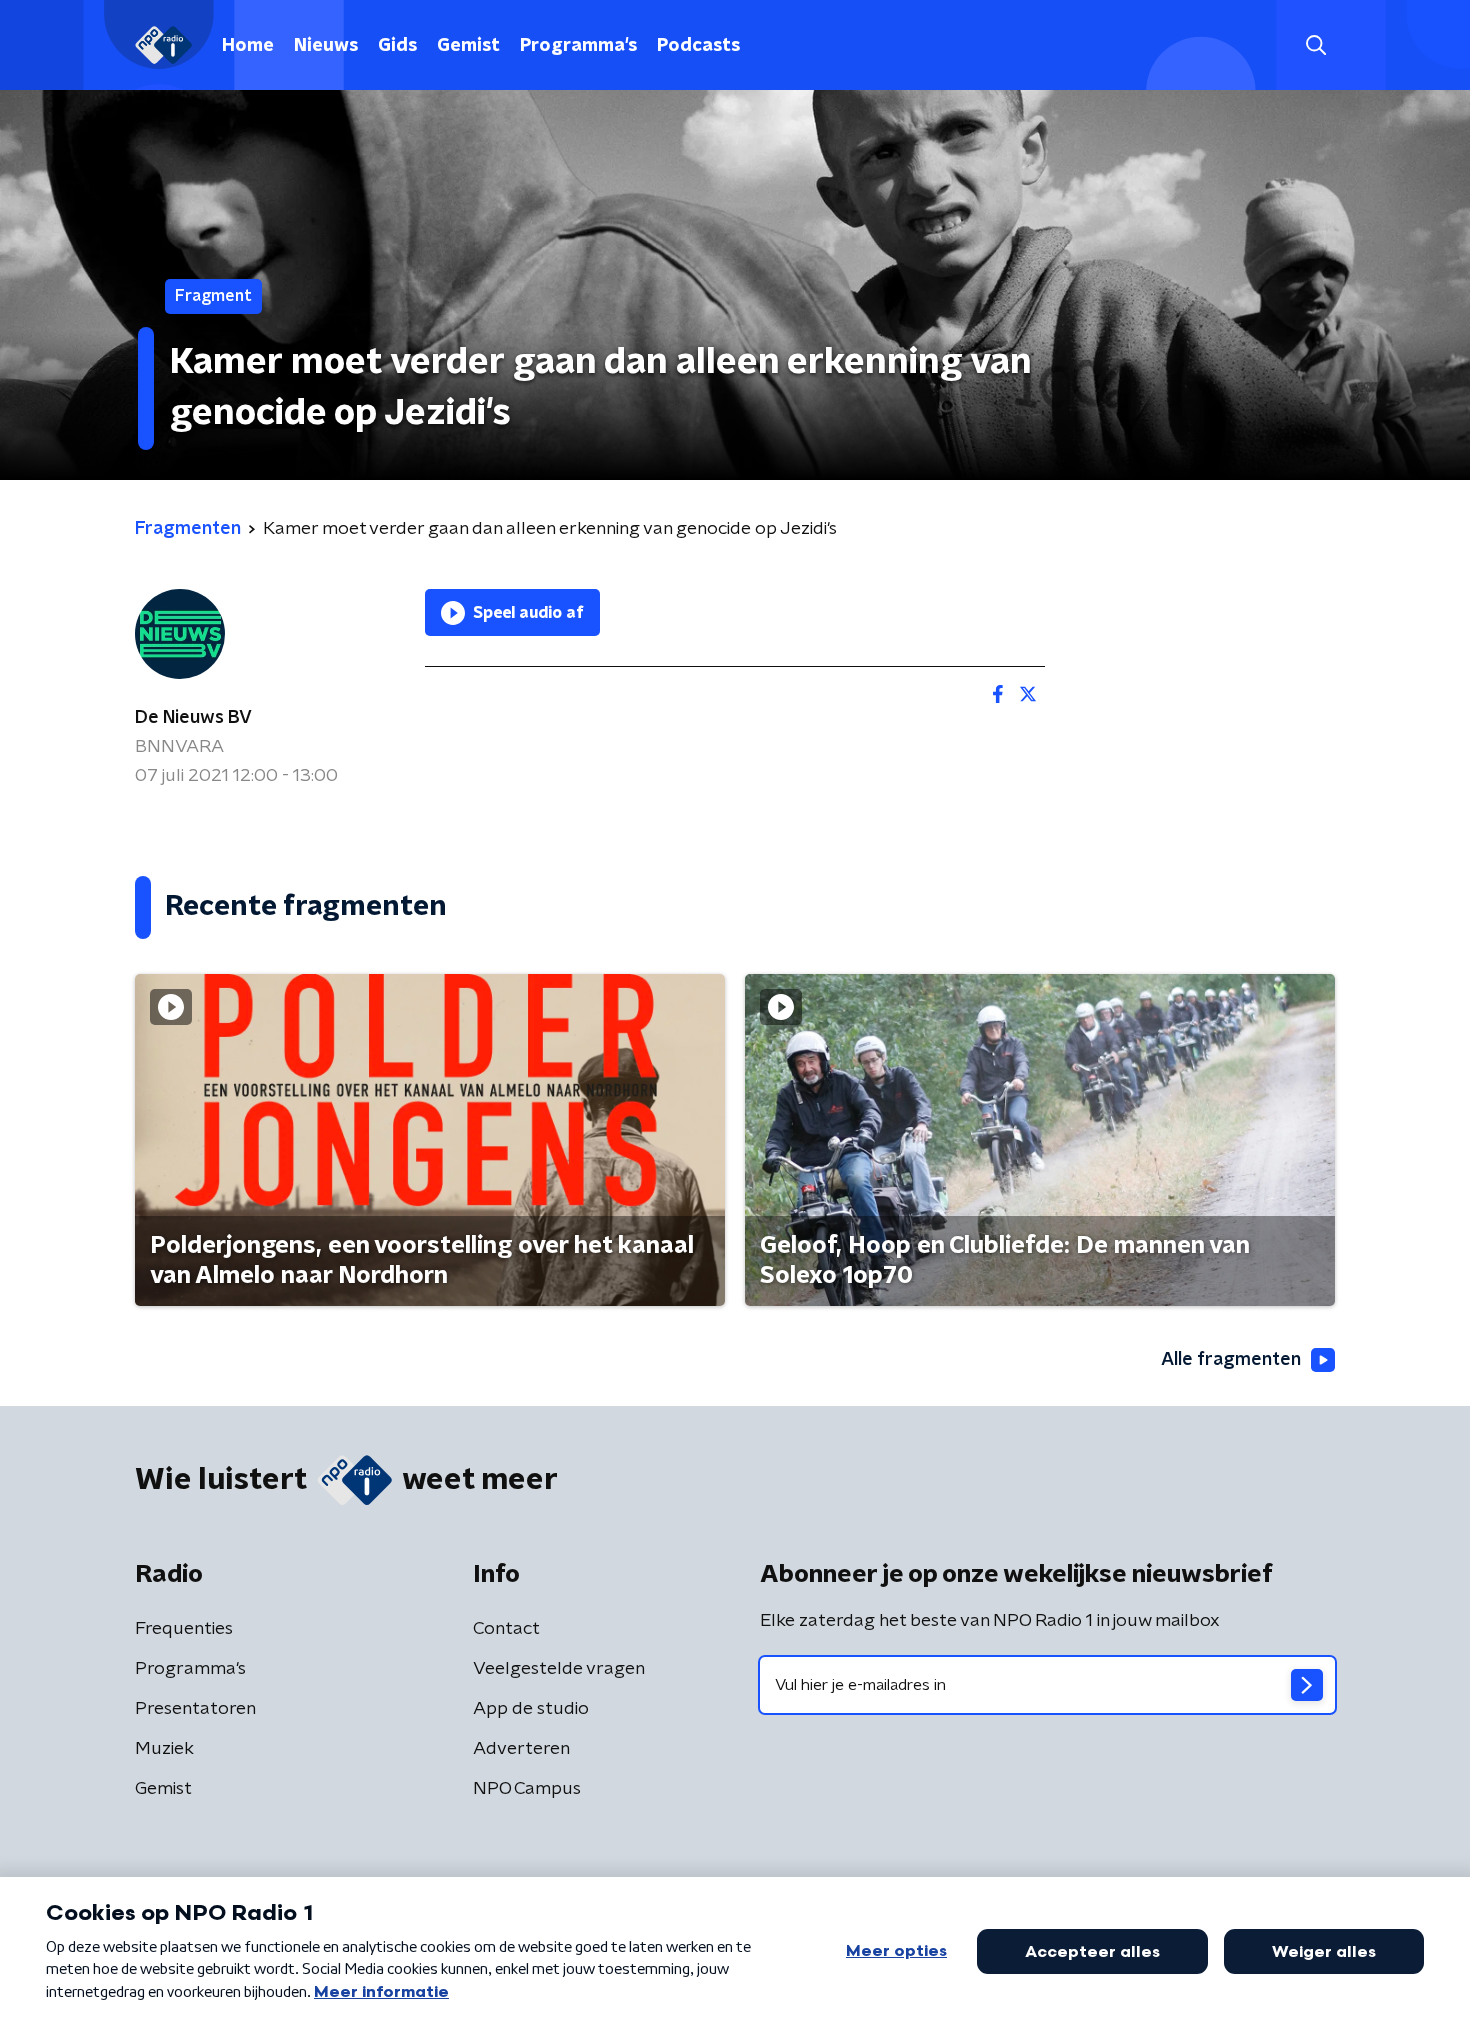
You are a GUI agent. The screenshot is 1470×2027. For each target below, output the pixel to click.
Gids (397, 46)
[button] (1315, 45)
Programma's (578, 46)
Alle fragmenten (1231, 1360)
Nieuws (326, 46)
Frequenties (184, 1629)
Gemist (468, 46)
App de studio (531, 1709)
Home (248, 46)
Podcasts (698, 46)
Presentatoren (195, 1709)
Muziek (164, 1749)
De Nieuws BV (193, 718)
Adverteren (521, 1749)
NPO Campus (527, 1789)
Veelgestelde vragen (559, 1669)
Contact (506, 1629)
